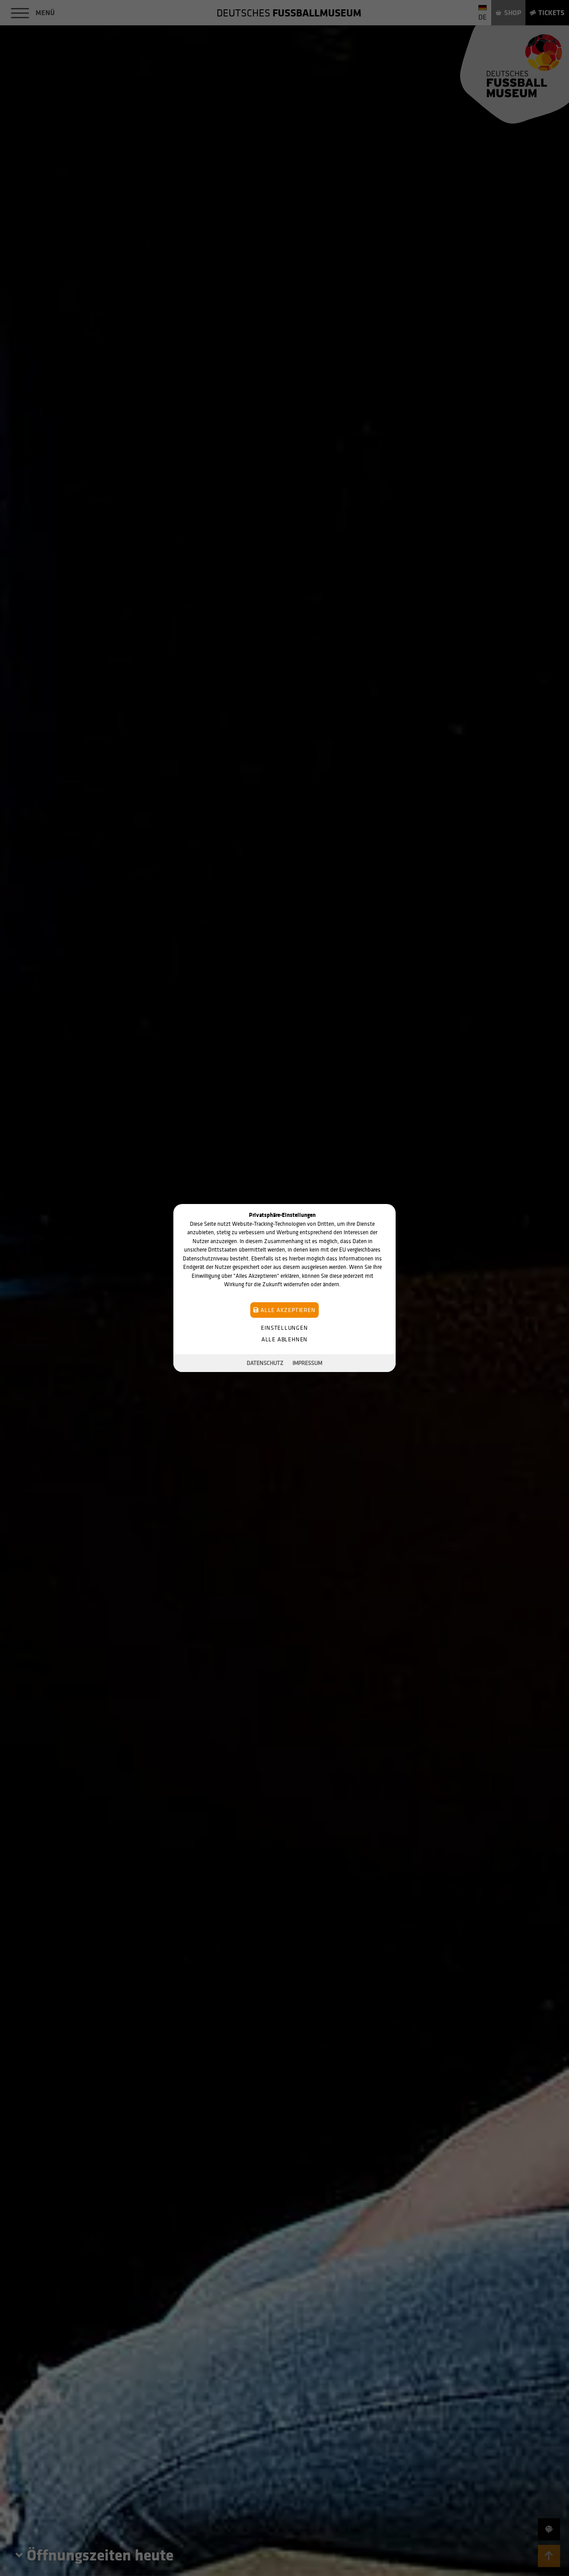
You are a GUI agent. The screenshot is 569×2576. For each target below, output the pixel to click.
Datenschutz (265, 1363)
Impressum (307, 1363)
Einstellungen (284, 1328)
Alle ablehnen (284, 1339)
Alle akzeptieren (287, 1310)
